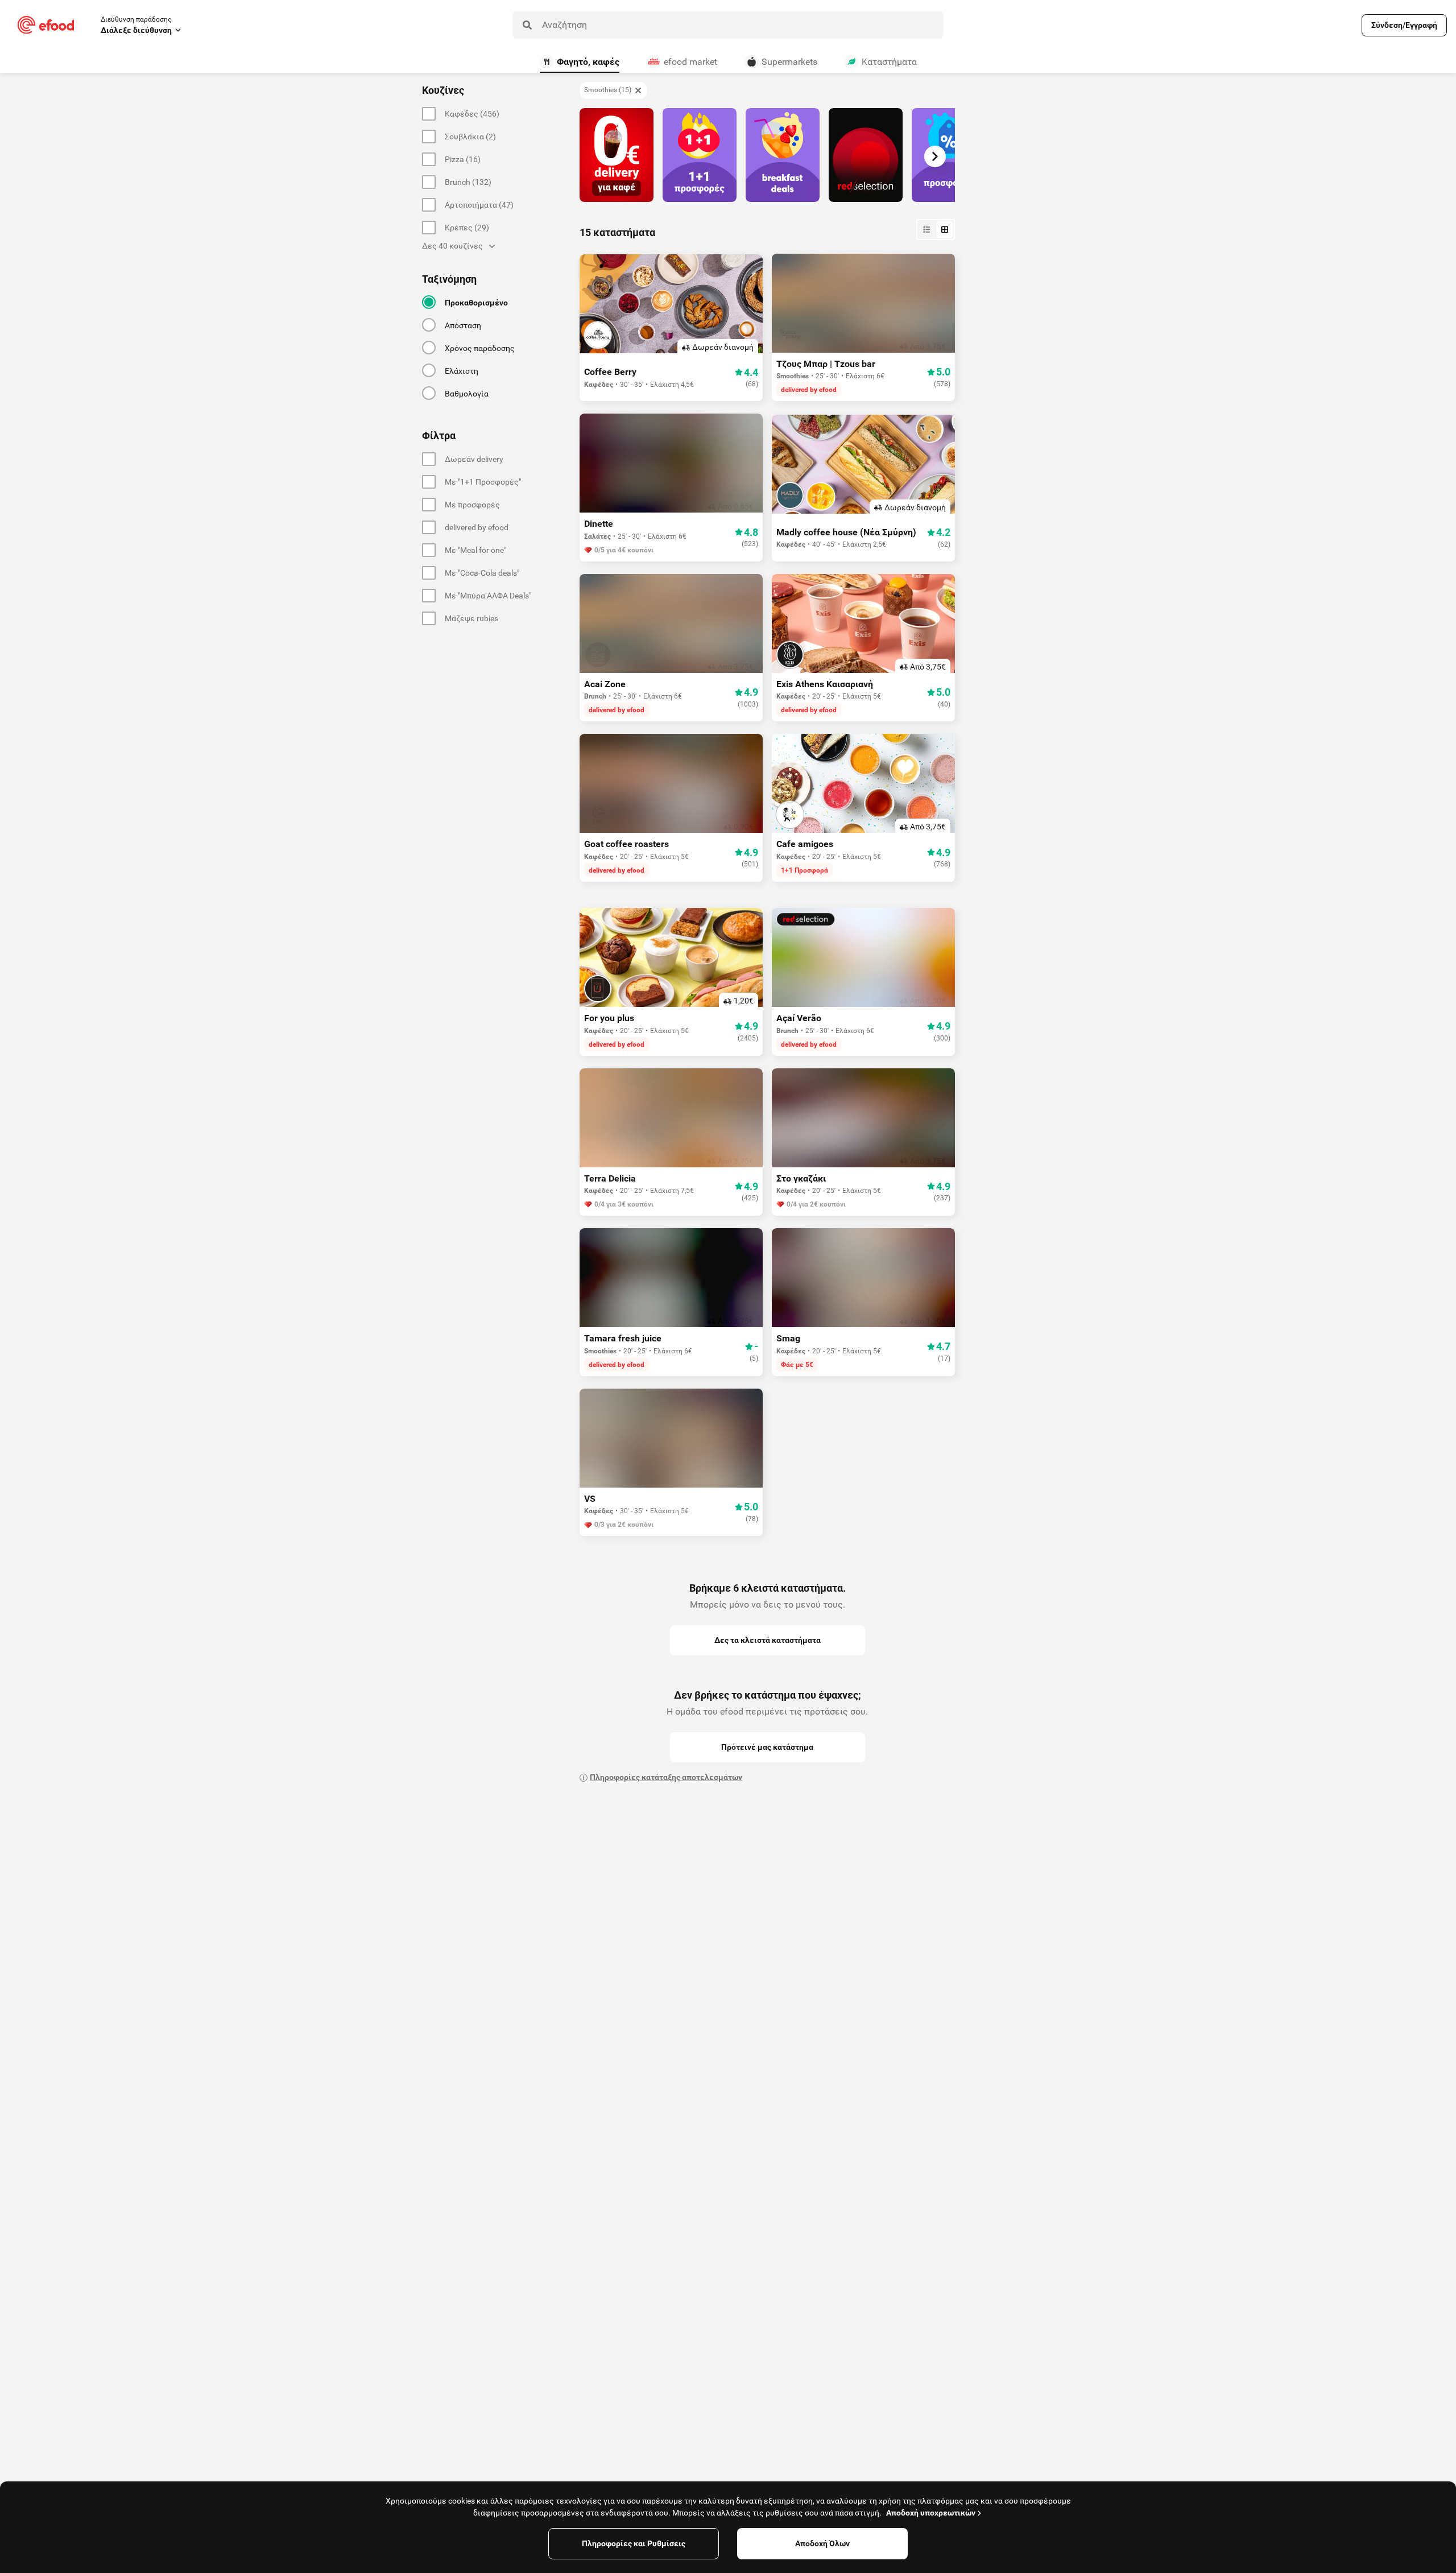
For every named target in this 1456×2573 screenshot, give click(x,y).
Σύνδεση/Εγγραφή (1404, 25)
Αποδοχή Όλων (822, 2543)
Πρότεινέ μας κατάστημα (767, 1747)
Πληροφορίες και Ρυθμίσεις (634, 2543)
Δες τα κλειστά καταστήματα (768, 1640)
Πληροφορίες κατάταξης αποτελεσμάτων (666, 1777)
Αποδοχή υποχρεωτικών (931, 2513)
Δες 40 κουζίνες (452, 246)
